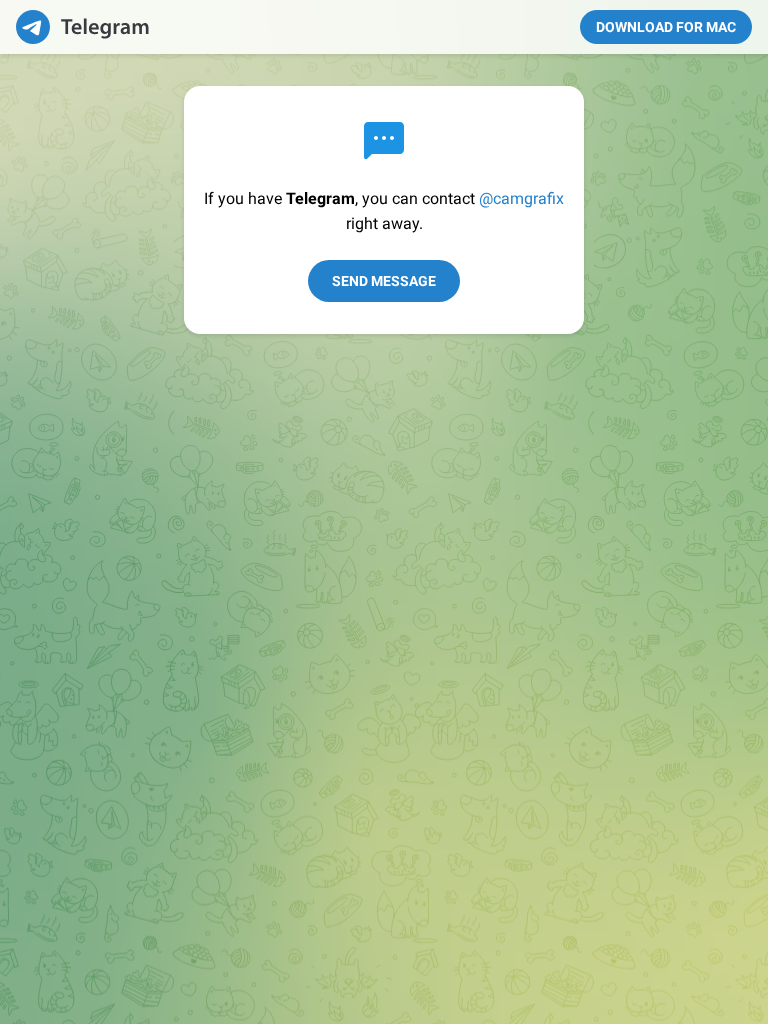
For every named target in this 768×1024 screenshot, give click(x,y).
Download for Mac (666, 27)
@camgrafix (521, 198)
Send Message (384, 281)
